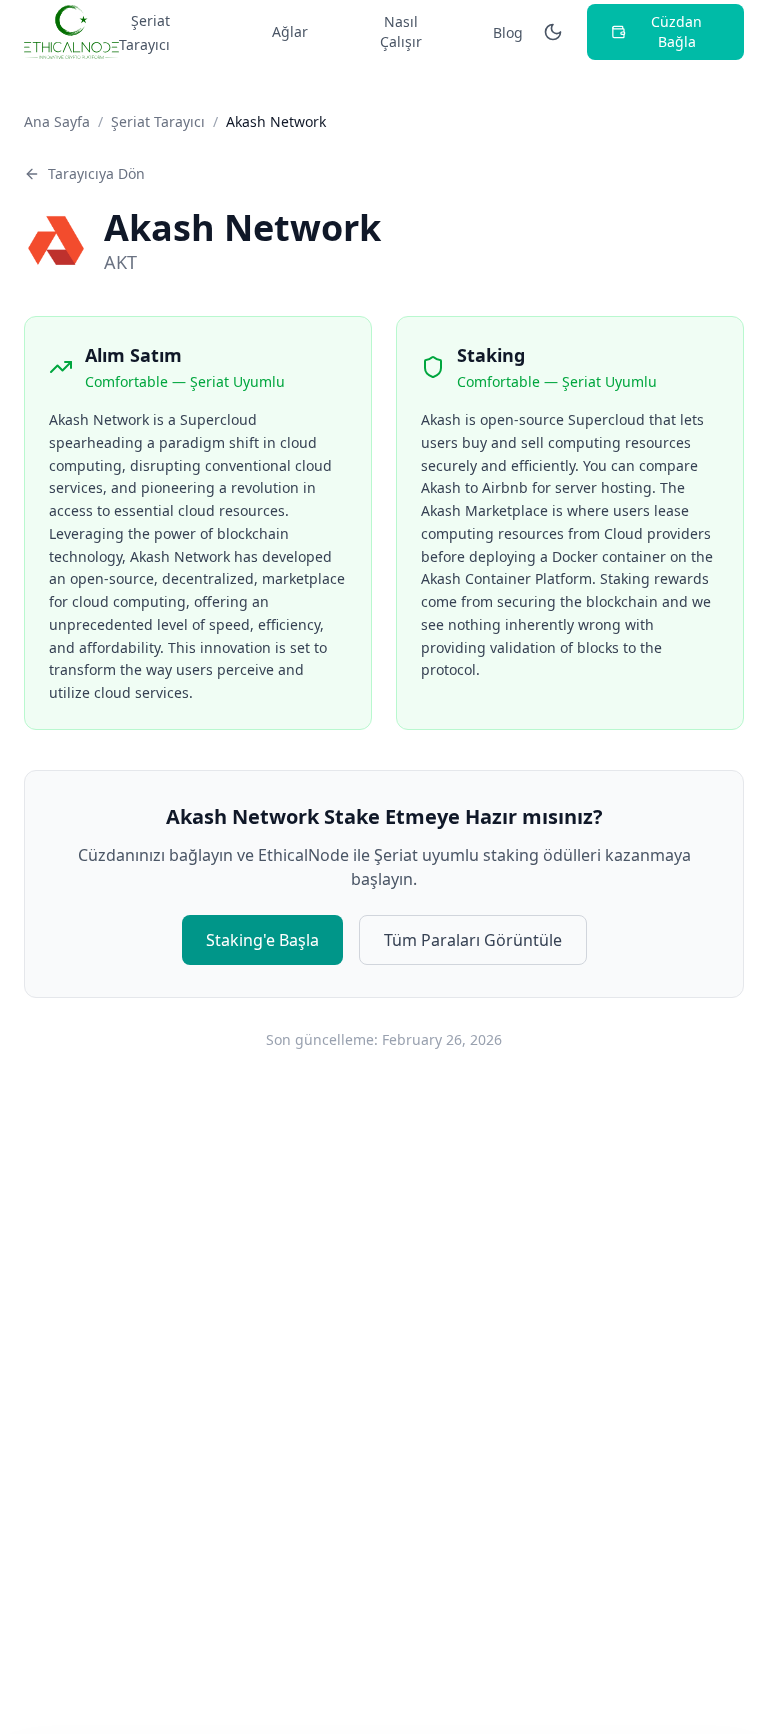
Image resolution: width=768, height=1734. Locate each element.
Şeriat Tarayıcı (144, 32)
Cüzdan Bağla (676, 31)
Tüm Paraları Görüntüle (473, 940)
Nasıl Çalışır (401, 31)
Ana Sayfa (57, 121)
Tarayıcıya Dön (96, 173)
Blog (508, 32)
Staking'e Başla (262, 940)
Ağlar (290, 31)
